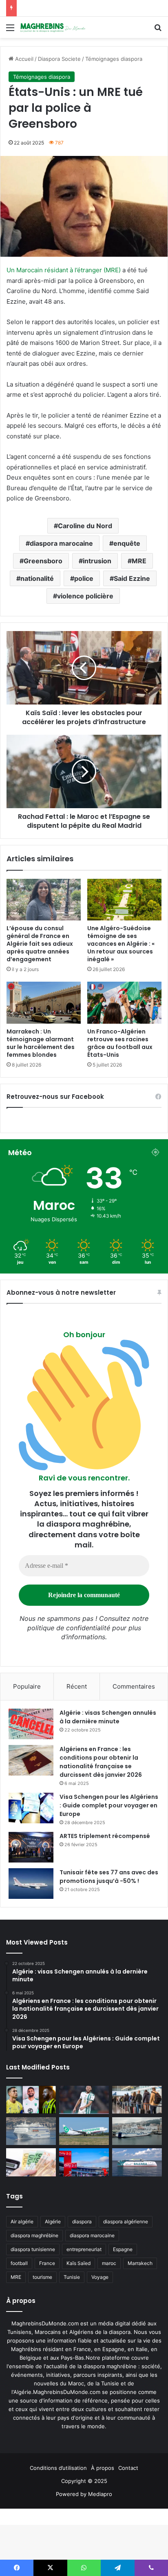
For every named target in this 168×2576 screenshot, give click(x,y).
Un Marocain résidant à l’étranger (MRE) (64, 270)
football (19, 2263)
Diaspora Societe (59, 59)
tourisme (42, 2277)
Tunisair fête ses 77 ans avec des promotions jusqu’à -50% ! (109, 1877)
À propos (103, 2468)
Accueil (23, 59)
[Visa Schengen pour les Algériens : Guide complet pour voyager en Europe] (31, 1808)
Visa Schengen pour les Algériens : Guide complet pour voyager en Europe (109, 1805)
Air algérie (22, 2221)
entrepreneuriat (84, 2249)
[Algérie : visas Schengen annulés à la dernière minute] (31, 1724)
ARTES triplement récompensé (105, 1836)
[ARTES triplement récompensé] (31, 1847)
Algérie (53, 2221)
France (47, 2263)
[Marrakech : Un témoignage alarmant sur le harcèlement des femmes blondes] (44, 1002)
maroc (109, 2263)
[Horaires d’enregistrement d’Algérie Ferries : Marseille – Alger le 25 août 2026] (137, 2131)
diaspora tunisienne (33, 2249)
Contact (128, 2468)
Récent (77, 1686)
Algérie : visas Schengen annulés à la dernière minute (108, 1717)
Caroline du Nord (85, 526)
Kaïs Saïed (78, 2263)
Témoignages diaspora (114, 59)
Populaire (27, 1686)
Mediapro (100, 2494)
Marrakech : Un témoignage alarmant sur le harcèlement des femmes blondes (41, 1043)
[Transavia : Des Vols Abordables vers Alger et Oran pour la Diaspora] (84, 2131)
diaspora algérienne (126, 2221)
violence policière (85, 596)
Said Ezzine (132, 578)
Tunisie (72, 2277)
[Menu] (10, 30)
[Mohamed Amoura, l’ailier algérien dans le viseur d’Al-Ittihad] (31, 2100)
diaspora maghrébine (34, 2235)
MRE (139, 561)
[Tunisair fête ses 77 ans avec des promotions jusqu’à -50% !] (31, 1884)
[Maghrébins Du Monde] (53, 27)
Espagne (123, 2249)
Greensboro (43, 561)
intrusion (97, 561)
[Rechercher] (158, 30)
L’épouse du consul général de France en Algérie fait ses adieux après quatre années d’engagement (40, 944)
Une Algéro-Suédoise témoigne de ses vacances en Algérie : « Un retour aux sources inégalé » (121, 944)
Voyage (100, 2277)
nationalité (37, 578)
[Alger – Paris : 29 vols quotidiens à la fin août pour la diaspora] (84, 2162)
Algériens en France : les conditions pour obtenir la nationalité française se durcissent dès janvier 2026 (101, 1762)
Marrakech (140, 2263)
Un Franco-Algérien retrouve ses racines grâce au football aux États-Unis (120, 1043)
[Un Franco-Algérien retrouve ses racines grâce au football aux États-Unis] (124, 1002)
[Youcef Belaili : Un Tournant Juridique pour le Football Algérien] (84, 2100)
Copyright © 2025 (84, 2481)
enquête (127, 543)
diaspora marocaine (61, 543)
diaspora (82, 2221)
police (84, 578)
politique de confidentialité (69, 1628)
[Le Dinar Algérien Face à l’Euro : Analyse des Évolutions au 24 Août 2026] (31, 2162)
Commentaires (134, 1686)
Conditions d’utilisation (58, 2468)
